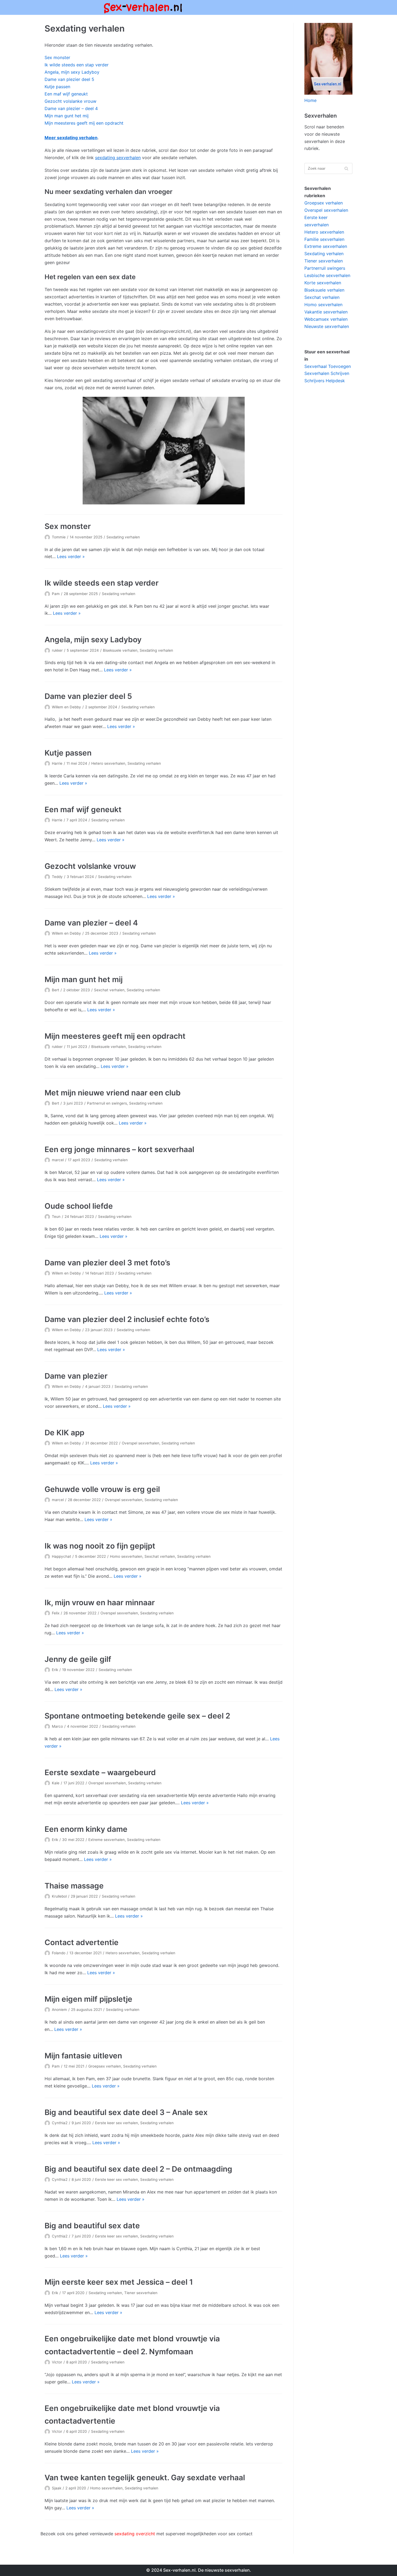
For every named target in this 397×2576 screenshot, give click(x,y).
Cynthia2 (60, 2123)
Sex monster (57, 57)
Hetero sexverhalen (108, 763)
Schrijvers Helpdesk (325, 381)
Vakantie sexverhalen (326, 312)
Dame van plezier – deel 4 (71, 108)
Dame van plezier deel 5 (69, 79)
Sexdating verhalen (123, 537)
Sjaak (57, 2488)
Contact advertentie (82, 1942)
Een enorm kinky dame (86, 1829)
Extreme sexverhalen (107, 1840)
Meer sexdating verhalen (71, 138)
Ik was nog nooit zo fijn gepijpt (100, 1546)
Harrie (57, 763)
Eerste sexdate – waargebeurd (100, 1772)
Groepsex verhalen (105, 2066)
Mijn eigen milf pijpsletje (88, 1999)
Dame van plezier (76, 1376)
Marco (57, 1726)
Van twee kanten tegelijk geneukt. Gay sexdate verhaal (145, 2478)
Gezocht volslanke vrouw (70, 101)
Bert (55, 990)
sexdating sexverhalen (118, 158)
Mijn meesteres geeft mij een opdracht (84, 123)
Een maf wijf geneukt (66, 94)
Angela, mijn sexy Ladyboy (72, 72)
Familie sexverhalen (324, 239)
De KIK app (64, 1433)
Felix (56, 1613)
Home (310, 100)
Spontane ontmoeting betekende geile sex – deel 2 (137, 1716)
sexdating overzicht (135, 2534)
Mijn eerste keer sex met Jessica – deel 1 (119, 2282)
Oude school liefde (79, 1206)
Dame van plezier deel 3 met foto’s (107, 1263)
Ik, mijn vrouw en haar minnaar (100, 1603)
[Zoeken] (346, 168)
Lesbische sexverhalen (327, 275)
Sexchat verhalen (109, 990)
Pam (56, 594)
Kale (56, 1783)
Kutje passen (57, 87)
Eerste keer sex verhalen (117, 2123)
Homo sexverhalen (126, 1556)
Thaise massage (74, 1886)
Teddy (57, 877)
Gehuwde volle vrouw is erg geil (102, 1489)
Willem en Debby (66, 707)
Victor (57, 2362)
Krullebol (59, 1896)
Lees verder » (71, 556)
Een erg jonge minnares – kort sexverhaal (119, 1149)
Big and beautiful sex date (92, 2226)
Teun (56, 1217)
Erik (55, 1670)
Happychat (61, 1556)
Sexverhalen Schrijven (327, 373)
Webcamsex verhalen (326, 319)
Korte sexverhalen (323, 283)
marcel (58, 1160)
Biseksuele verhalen (120, 650)
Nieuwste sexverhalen (327, 326)
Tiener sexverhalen (141, 2293)
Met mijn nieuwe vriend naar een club (113, 1093)
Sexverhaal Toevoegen (328, 366)
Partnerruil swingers (325, 268)
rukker (57, 650)
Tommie (59, 537)
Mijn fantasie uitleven (83, 2056)
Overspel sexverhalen (141, 1443)
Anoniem (59, 2010)
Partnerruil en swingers (107, 1103)
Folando (59, 1953)
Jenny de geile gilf (78, 1659)
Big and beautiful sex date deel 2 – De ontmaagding (138, 2169)
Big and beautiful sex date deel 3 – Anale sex (126, 2112)
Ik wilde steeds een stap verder (77, 65)
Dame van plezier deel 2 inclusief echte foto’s (127, 1319)
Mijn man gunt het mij (67, 116)
